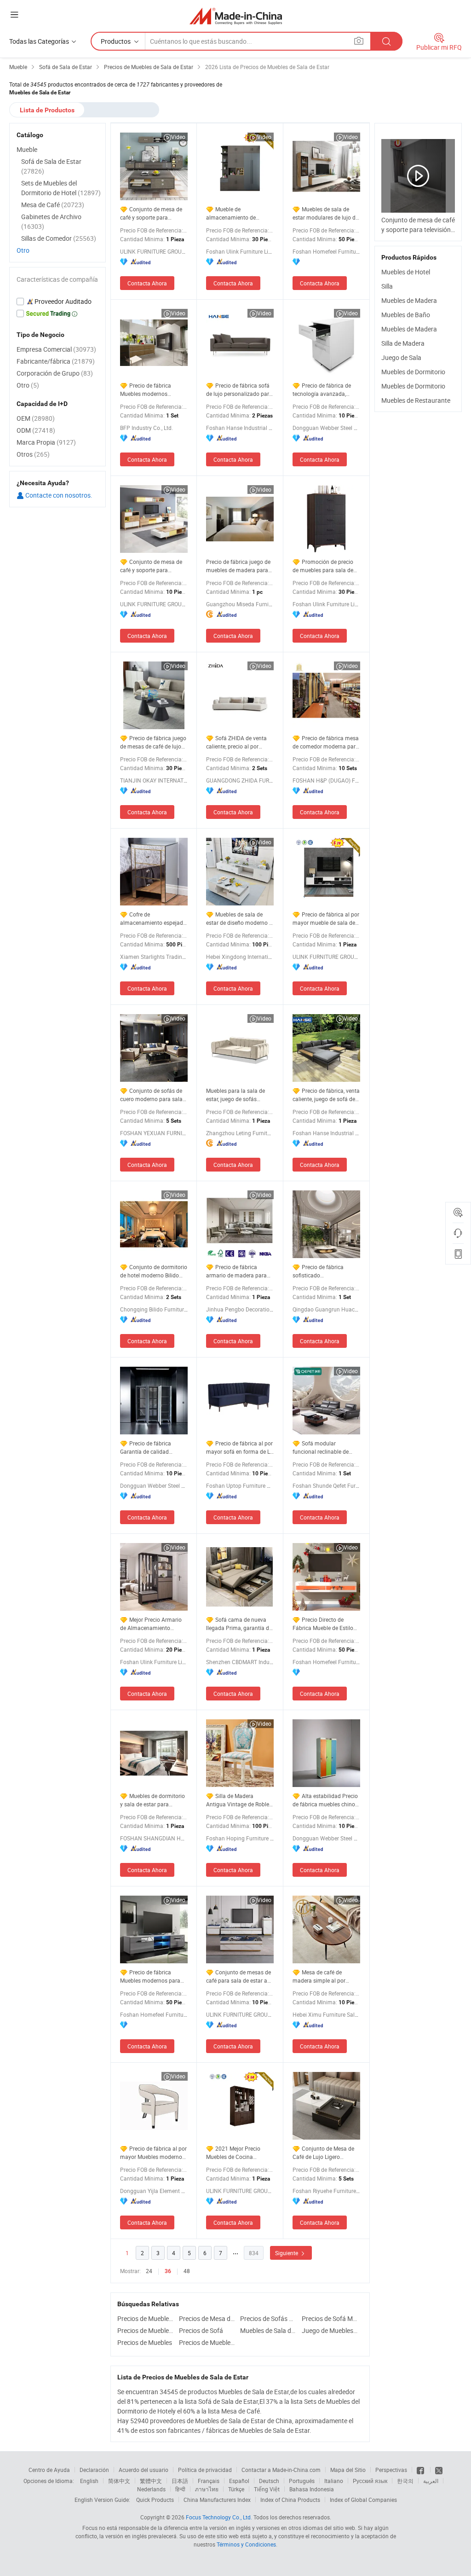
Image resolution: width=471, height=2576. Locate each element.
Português (302, 2481)
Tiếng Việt (267, 2489)
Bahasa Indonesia (312, 2489)
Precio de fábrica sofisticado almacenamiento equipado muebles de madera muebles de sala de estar (326, 1271)
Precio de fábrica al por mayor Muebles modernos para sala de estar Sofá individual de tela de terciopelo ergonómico (153, 2153)
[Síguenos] (421, 2470)
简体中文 (119, 2481)
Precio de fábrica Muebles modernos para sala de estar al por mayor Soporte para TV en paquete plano (152, 1976)
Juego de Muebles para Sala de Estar (330, 2330)
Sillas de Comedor (59, 238)
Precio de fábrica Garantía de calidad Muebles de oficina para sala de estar (150, 1448)
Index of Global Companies (363, 2500)
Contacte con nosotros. (58, 495)
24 (149, 2271)
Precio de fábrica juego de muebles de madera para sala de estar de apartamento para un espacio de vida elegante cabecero (238, 566)
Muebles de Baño (406, 315)
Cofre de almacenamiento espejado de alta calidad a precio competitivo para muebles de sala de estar (153, 919)
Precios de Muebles (145, 2342)
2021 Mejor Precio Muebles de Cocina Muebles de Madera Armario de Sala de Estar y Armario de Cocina (239, 2153)
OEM (36, 418)
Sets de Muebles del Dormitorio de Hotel (61, 188)
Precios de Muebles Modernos (207, 2342)
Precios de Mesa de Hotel (207, 2318)
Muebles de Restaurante (416, 400)
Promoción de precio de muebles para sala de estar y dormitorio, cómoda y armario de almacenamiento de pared (326, 566)
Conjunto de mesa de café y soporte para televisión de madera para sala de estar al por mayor (152, 213)
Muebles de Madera (409, 300)
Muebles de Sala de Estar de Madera (269, 2330)
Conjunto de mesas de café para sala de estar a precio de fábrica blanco (238, 1976)
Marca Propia (46, 442)
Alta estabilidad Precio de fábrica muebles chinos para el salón (325, 1800)
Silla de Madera (403, 343)
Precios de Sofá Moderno (330, 2318)
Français (209, 2481)
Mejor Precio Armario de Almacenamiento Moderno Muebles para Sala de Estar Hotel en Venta (151, 1624)
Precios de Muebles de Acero (146, 2318)
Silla (387, 286)
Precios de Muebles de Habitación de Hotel (146, 2330)
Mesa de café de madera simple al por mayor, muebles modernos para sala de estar (325, 1976)
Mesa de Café (53, 205)
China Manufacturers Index (217, 2500)
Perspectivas (391, 2470)
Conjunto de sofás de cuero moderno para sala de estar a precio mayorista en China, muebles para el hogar (154, 1095)
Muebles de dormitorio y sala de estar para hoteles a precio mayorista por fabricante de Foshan (153, 1800)
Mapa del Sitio (348, 2470)
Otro (23, 250)
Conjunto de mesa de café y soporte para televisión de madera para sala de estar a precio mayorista (152, 566)
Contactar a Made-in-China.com (281, 2470)
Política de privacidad (205, 2470)
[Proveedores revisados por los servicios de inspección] (57, 302)
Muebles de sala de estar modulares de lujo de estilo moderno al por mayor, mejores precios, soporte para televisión (325, 213)
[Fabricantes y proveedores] (236, 16)
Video (178, 137)
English (89, 2481)
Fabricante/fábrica (56, 361)
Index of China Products (290, 2500)
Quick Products (155, 2500)
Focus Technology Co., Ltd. (219, 2517)
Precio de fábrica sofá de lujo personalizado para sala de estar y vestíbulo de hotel (240, 390)
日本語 (180, 2481)
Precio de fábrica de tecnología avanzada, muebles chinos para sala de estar (325, 390)
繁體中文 (151, 2481)
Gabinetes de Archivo (51, 221)
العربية (431, 2481)
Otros (33, 454)
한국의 (405, 2481)
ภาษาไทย (207, 2489)
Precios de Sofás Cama (269, 2318)
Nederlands (151, 2489)
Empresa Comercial (56, 349)
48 (187, 2271)
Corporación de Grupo (55, 373)
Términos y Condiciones (246, 2544)
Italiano (334, 2481)
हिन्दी (180, 2489)
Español (239, 2481)
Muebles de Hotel (406, 272)
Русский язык (370, 2481)
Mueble (27, 149)
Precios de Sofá (201, 2330)
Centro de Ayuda (49, 2470)
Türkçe (236, 2489)
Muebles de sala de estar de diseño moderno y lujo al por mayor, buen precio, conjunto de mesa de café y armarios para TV (240, 919)
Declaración (94, 2470)
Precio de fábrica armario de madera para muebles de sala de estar (237, 1271)
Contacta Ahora (147, 283)
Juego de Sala (401, 357)
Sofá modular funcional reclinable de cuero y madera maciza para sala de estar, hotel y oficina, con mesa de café (324, 1448)
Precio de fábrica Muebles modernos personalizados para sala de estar (152, 390)
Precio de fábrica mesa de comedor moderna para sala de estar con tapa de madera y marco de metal (326, 742)
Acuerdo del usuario (144, 2470)
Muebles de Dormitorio (413, 372)
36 (168, 2271)
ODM (36, 430)
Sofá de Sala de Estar (51, 166)
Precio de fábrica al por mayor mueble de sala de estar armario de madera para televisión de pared (326, 919)
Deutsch (269, 2481)
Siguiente (287, 2253)
